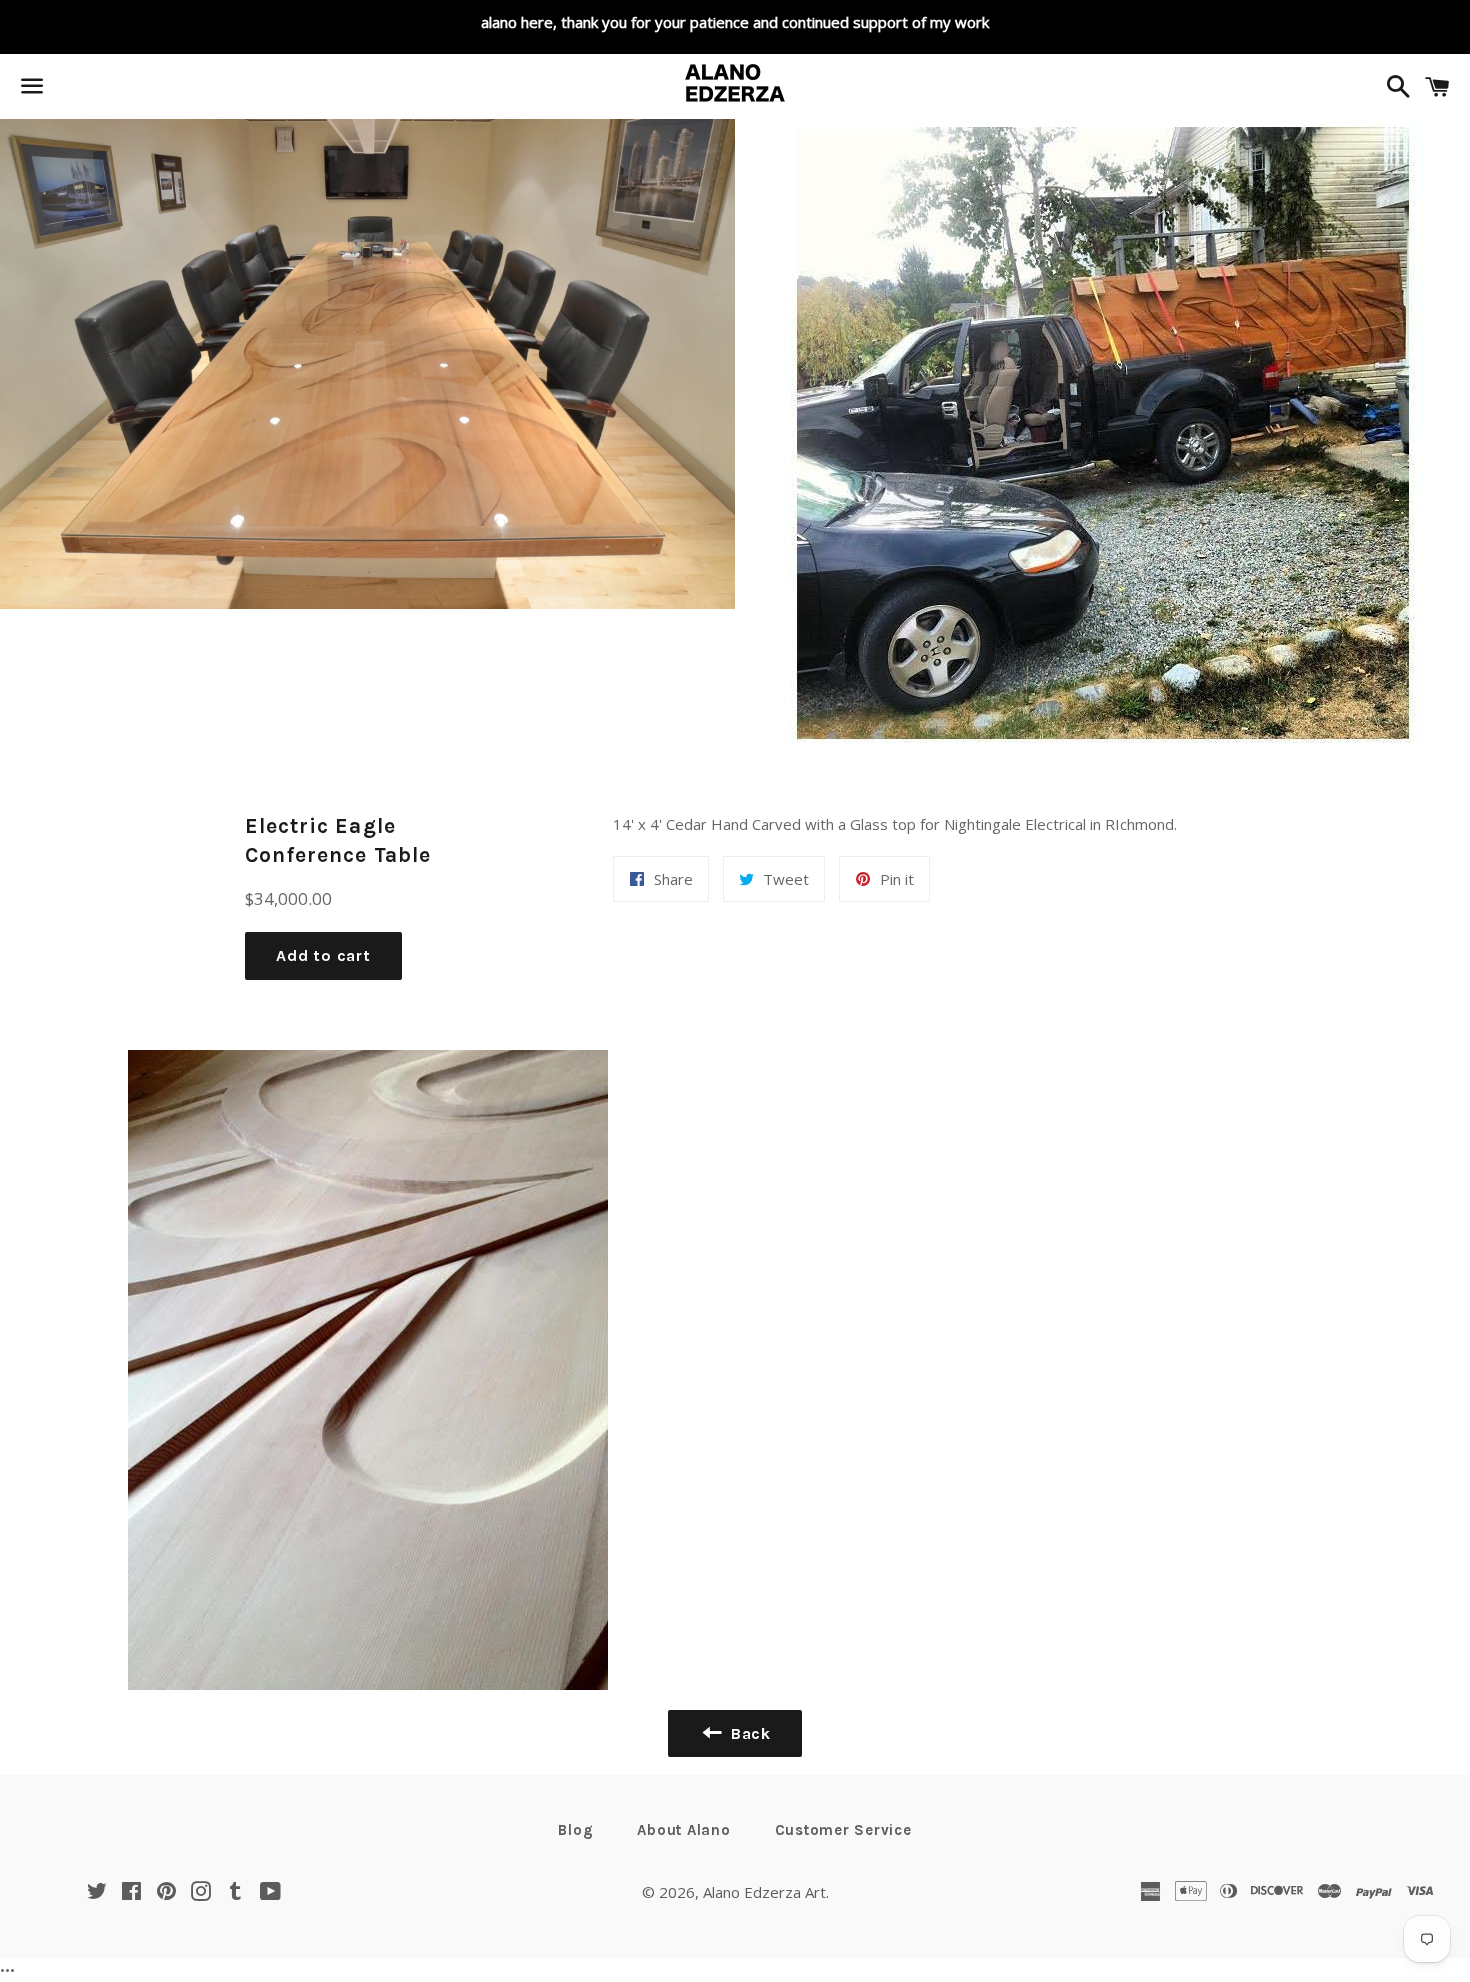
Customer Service (843, 1830)
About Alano (683, 1830)
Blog (575, 1830)
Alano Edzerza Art (764, 1892)
